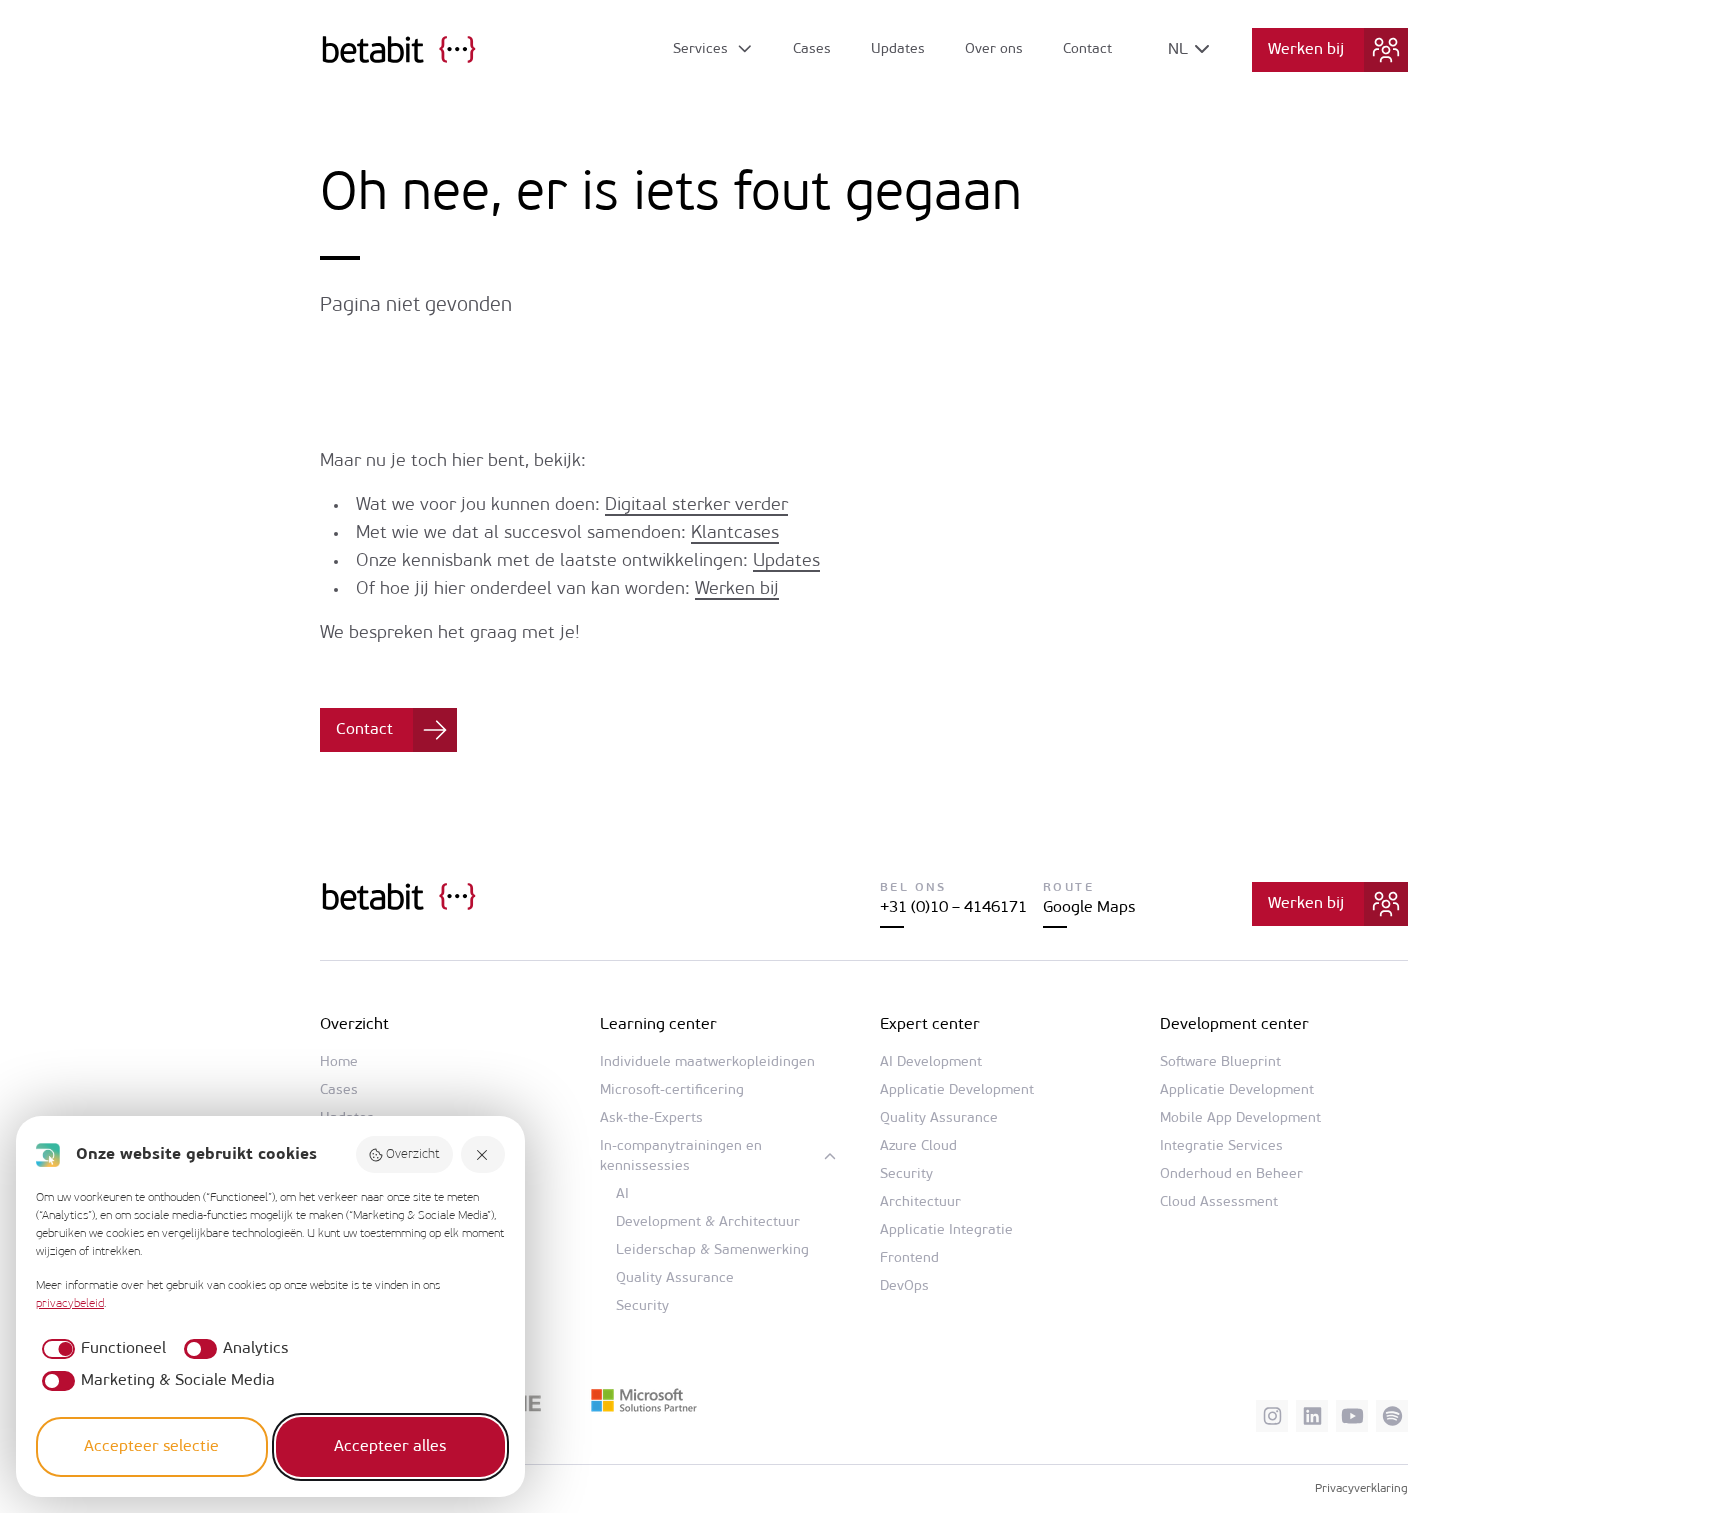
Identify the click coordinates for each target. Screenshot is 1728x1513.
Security (642, 1306)
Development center (1234, 1025)
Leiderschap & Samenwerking (712, 1250)
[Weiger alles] (483, 1154)
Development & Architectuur (708, 1222)
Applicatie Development (957, 1090)
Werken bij (1306, 50)
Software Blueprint (1220, 1062)
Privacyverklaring (1361, 1489)
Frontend (909, 1258)
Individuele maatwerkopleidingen (707, 1062)
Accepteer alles (390, 1447)
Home (339, 1062)
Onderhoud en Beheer (1231, 1174)
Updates (898, 49)
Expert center (930, 1025)
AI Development (931, 1062)
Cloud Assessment (1219, 1202)
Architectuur (920, 1202)
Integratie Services (1221, 1146)
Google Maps (1089, 908)
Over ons (994, 49)
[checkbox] (101, 1349)
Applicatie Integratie (946, 1230)
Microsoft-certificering (672, 1090)
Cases (812, 49)
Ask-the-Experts (651, 1118)
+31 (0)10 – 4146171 (953, 908)
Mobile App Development (1240, 1118)
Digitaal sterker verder (696, 506)
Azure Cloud (918, 1146)
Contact (1087, 49)
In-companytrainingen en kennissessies (681, 1156)
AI (622, 1194)
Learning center (658, 1025)
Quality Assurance (675, 1278)
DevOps (904, 1286)
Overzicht (413, 1154)
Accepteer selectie (151, 1447)
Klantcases (735, 534)
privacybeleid (70, 1304)
